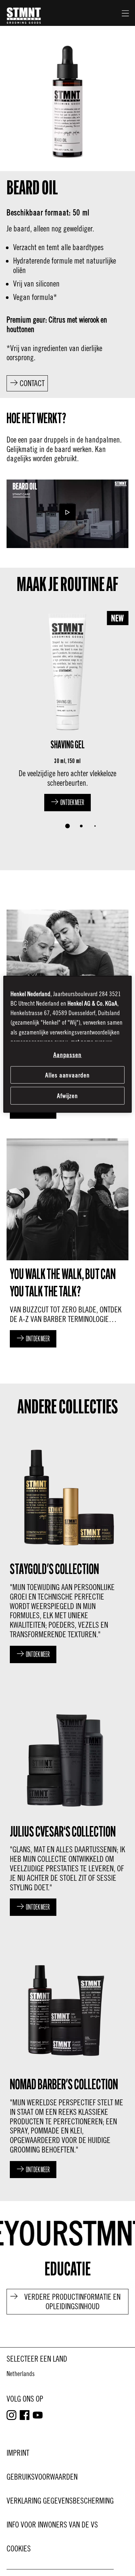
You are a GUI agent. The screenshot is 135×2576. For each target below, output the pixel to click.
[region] (67, 1044)
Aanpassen (68, 1054)
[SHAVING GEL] (67, 709)
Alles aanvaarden (68, 1075)
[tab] (67, 826)
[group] (67, 721)
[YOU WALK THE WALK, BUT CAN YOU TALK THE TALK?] (67, 1241)
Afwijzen (68, 1096)
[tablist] (67, 826)
